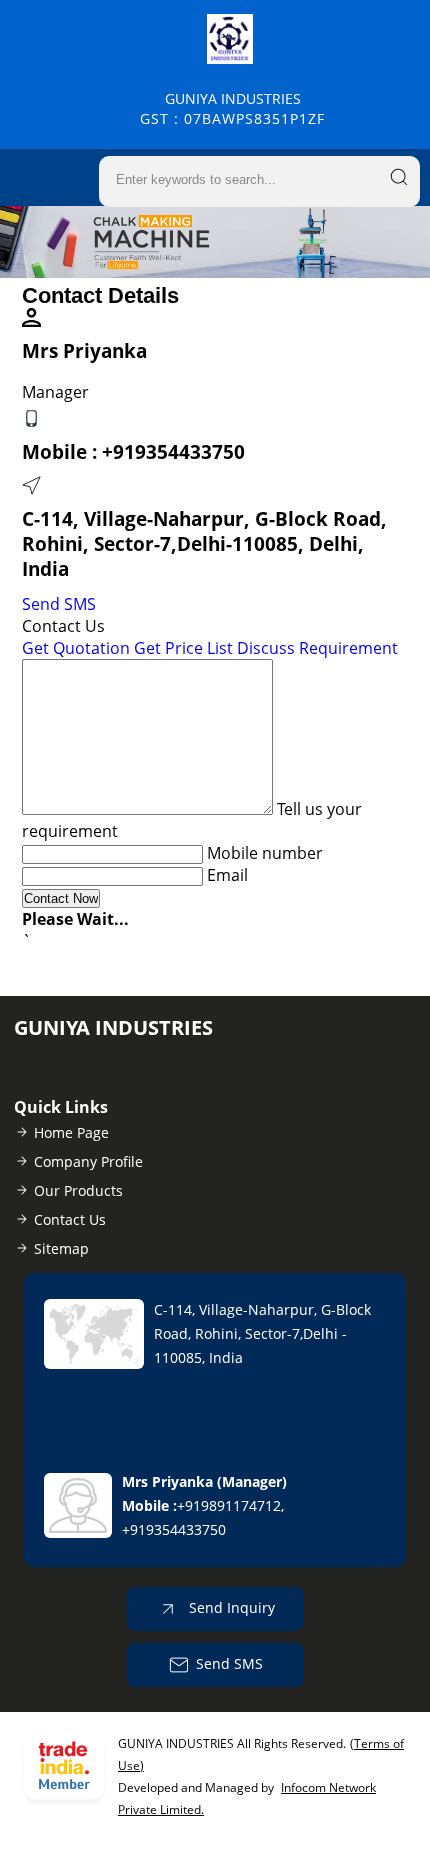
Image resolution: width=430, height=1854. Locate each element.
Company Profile (88, 1161)
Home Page (71, 1132)
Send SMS (59, 604)
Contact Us (70, 1219)
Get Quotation (76, 648)
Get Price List (183, 648)
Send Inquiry (230, 1606)
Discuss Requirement (317, 648)
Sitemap (61, 1248)
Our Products (78, 1190)
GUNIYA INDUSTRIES (232, 108)
